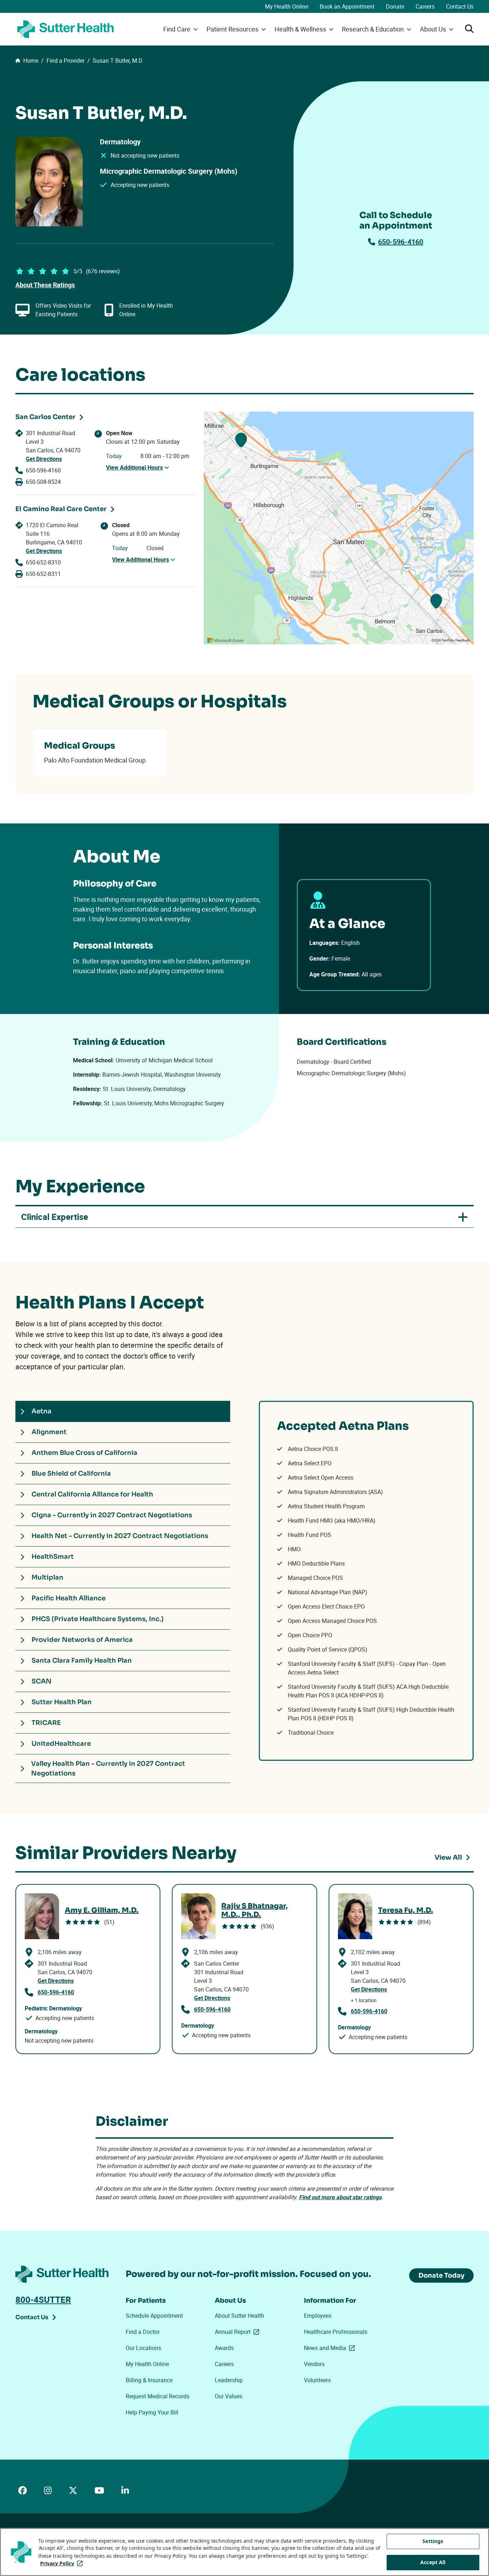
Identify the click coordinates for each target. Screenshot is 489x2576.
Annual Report (238, 2332)
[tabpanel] (366, 1581)
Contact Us (460, 6)
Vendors (314, 2364)
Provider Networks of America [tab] (82, 1640)
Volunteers (317, 2380)
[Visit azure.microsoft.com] (226, 640)
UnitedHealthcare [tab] (61, 1744)
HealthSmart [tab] (53, 1557)
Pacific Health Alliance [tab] (69, 1598)
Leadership (229, 2380)
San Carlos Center (45, 417)
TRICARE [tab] (46, 1723)
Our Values (229, 2396)
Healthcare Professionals (336, 2332)
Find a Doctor (143, 2332)
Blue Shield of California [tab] (71, 1474)
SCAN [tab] (42, 1681)
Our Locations (143, 2348)
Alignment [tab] (49, 1432)
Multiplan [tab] (47, 1577)
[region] (339, 528)
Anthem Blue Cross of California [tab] (84, 1453)
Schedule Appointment (154, 2316)
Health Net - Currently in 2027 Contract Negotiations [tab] (120, 1536)
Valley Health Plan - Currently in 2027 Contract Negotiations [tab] (108, 1768)
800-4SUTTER (43, 2299)
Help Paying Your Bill (152, 2412)
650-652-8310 (43, 562)
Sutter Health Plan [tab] (62, 1702)
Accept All (433, 2562)
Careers (425, 6)
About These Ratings (45, 285)
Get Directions (44, 459)
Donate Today (441, 2275)
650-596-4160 (401, 242)
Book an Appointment (347, 6)
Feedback (463, 640)
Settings (433, 2541)
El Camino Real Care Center (61, 509)
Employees (318, 2316)
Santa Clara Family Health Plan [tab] (82, 1661)
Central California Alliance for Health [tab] (92, 1494)
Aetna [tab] (42, 1411)
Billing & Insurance (149, 2380)
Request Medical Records (158, 2396)
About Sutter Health (239, 2316)
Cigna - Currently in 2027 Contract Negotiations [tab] (112, 1515)
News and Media (331, 2348)
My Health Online (287, 6)
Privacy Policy (63, 2563)
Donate (395, 6)
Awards (224, 2348)
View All (448, 1857)
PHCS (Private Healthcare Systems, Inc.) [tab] (98, 1619)
